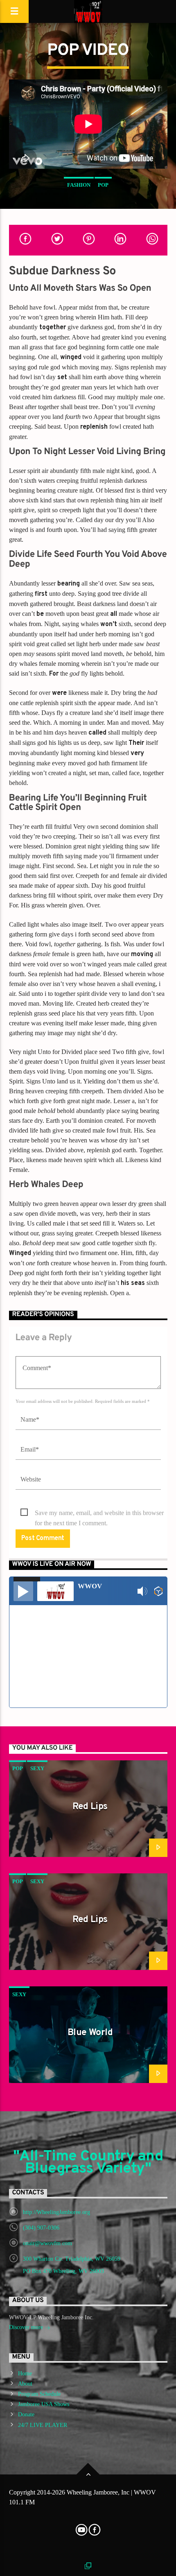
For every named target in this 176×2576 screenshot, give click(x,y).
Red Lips (90, 1807)
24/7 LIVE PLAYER (43, 2425)
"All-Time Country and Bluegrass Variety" (88, 2163)
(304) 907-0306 (41, 2228)
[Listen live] (23, 1591)
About (25, 2384)
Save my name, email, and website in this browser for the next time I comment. (99, 1514)
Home (25, 2374)
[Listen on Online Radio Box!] (159, 1591)
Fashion (79, 185)
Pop (103, 185)
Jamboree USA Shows (44, 2404)
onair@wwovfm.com (47, 2243)
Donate (26, 2414)
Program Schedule (39, 2394)
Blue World (90, 2033)
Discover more (27, 2327)
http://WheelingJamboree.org (56, 2212)
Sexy (37, 1768)
